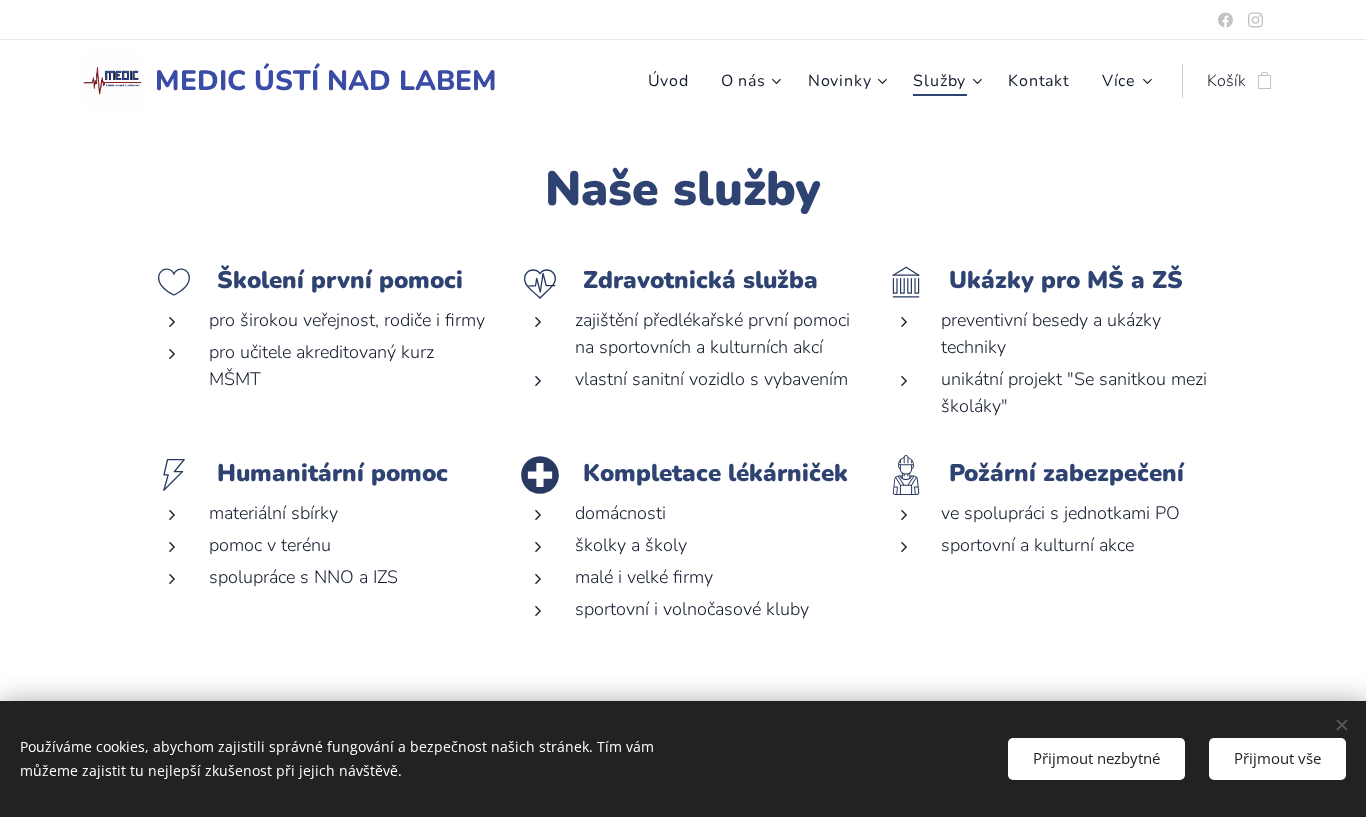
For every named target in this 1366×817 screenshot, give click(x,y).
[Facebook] (1225, 20)
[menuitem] (674, 81)
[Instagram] (1255, 20)
